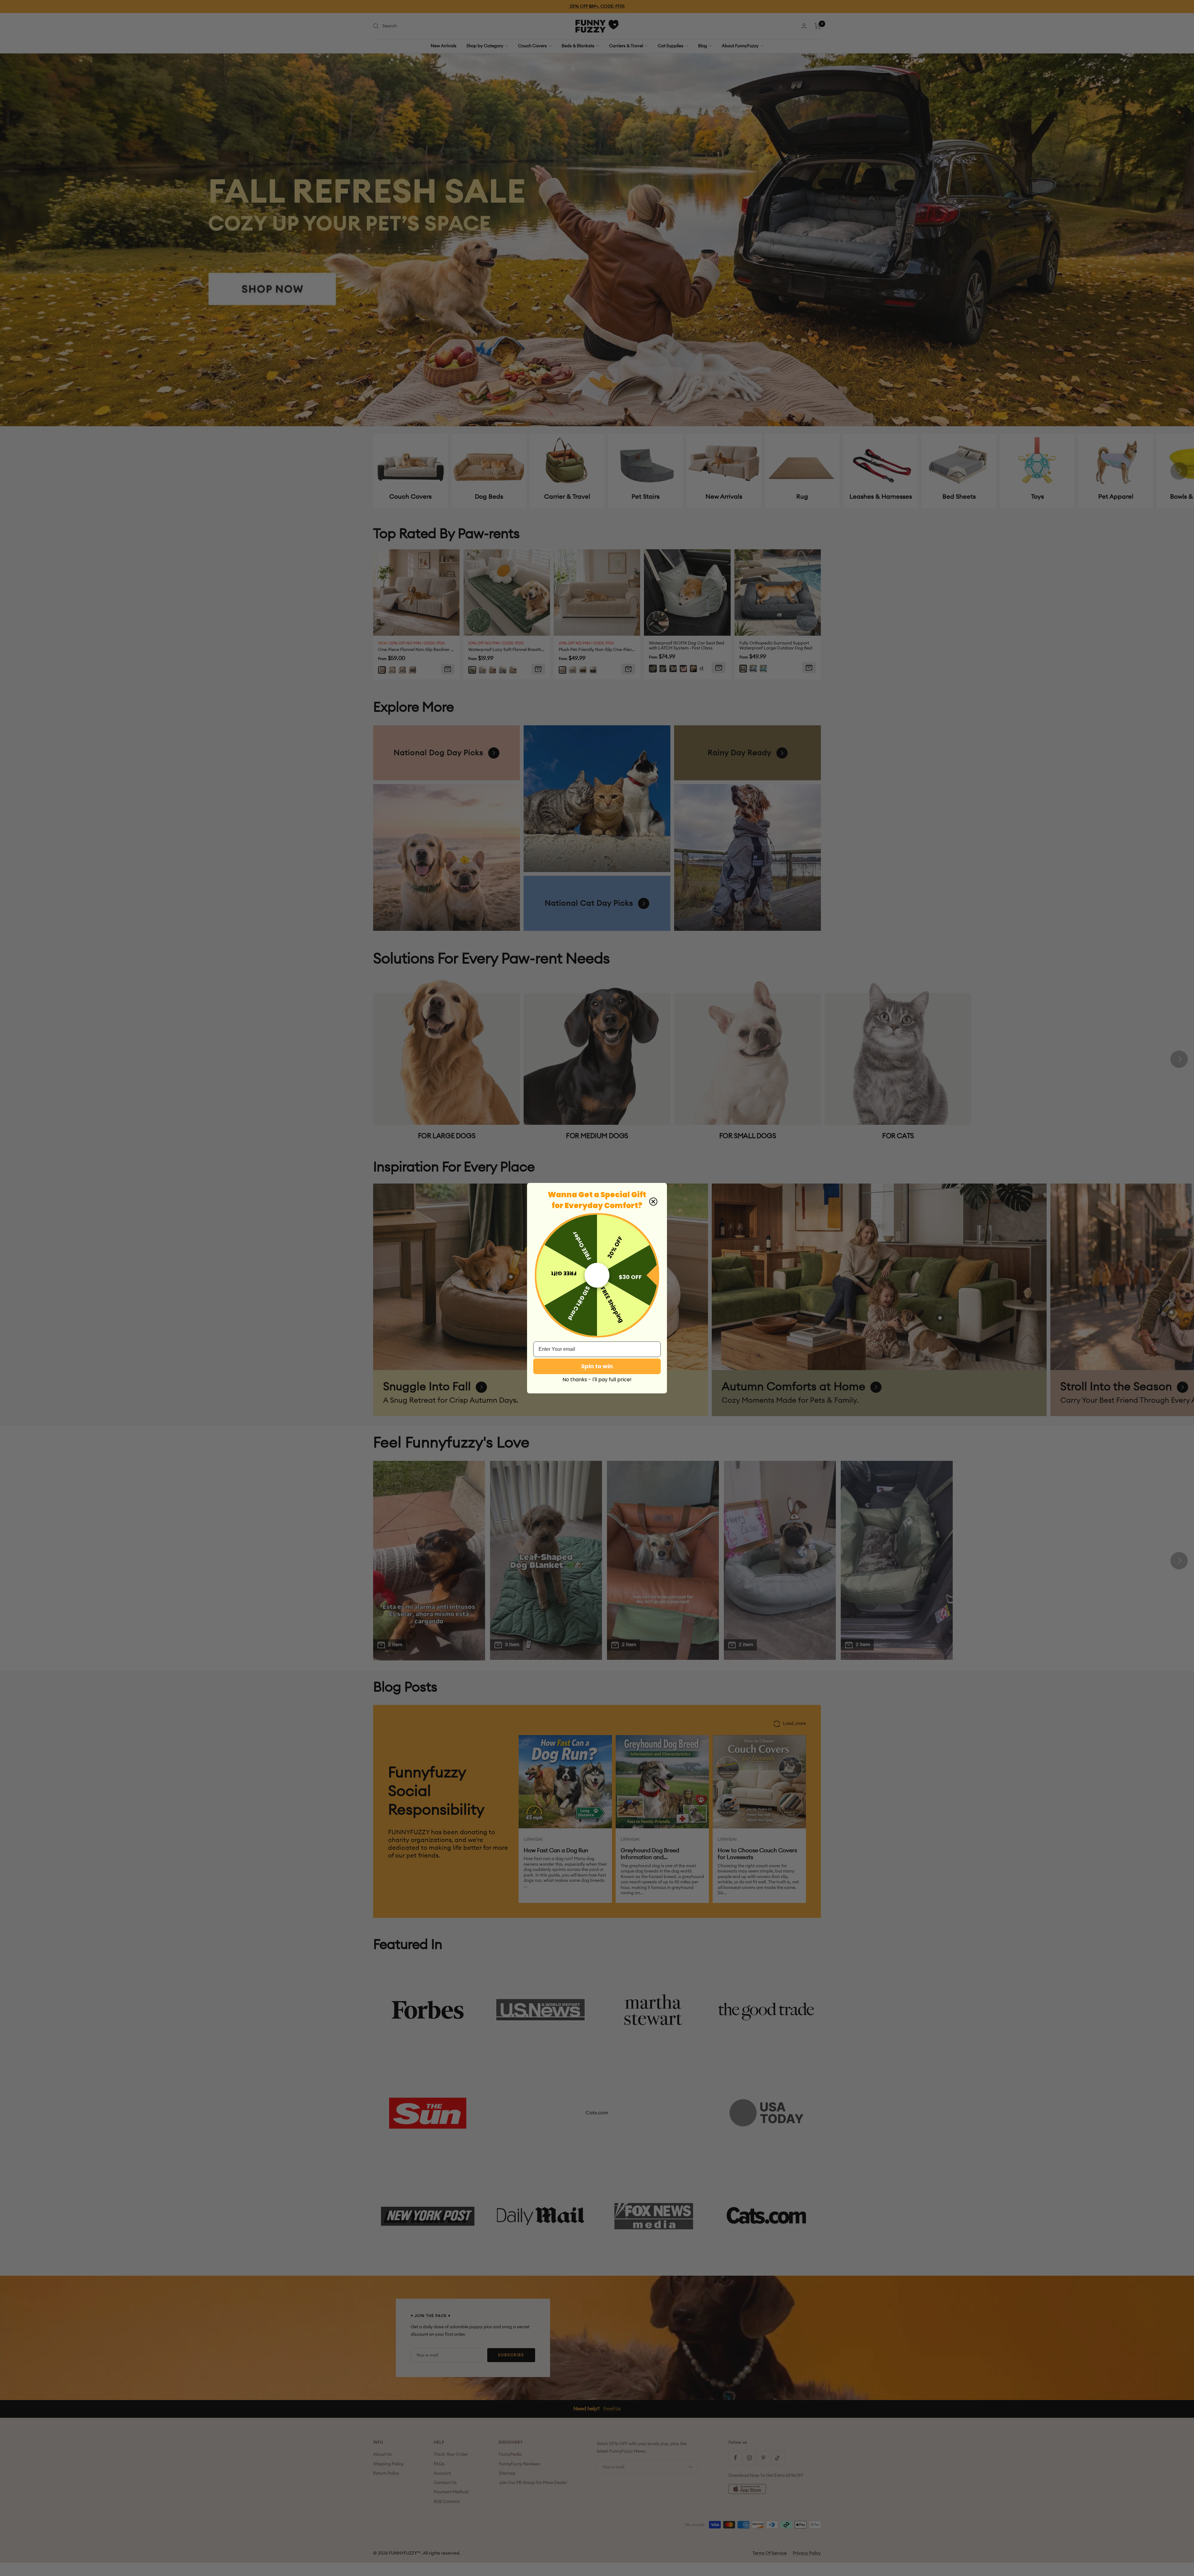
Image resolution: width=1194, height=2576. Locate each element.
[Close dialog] (653, 1202)
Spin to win (597, 1366)
